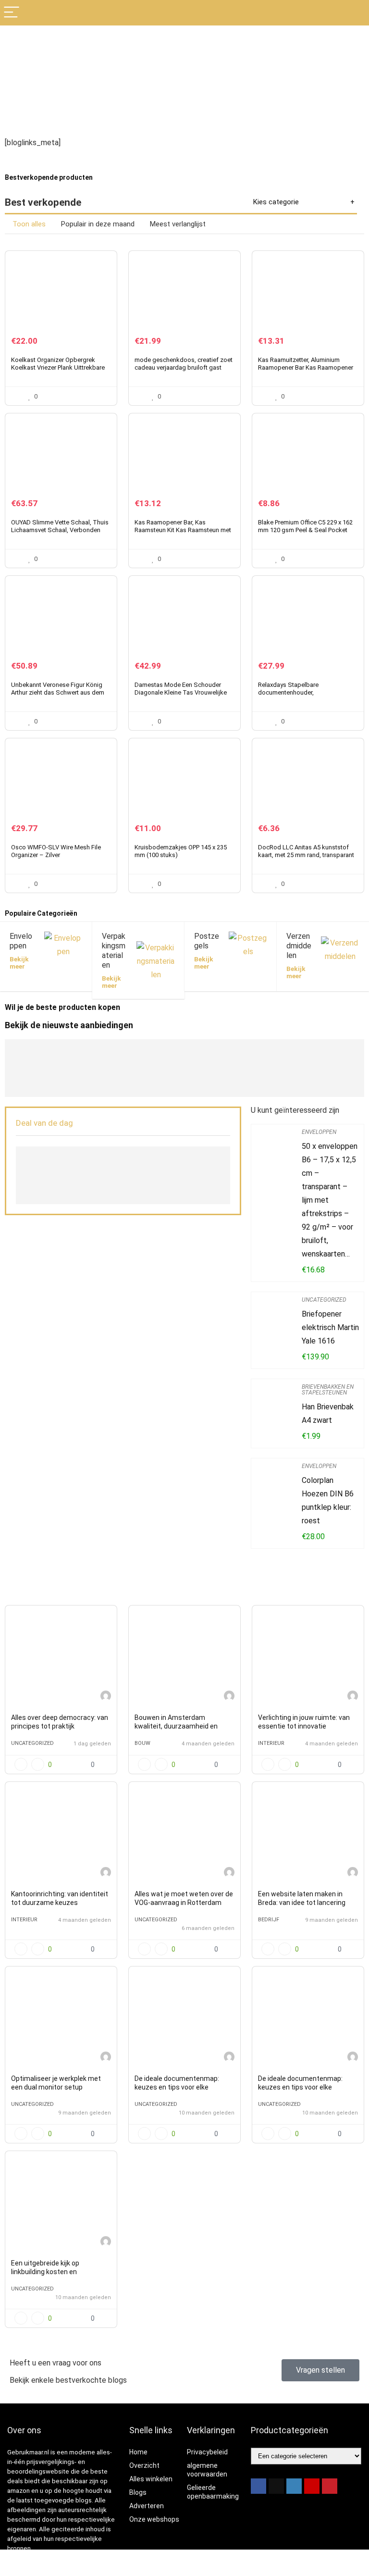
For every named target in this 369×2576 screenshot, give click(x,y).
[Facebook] (258, 2486)
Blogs (138, 2492)
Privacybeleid (207, 2452)
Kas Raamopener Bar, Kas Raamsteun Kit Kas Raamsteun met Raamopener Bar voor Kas (183, 530)
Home (138, 2452)
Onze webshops (154, 2519)
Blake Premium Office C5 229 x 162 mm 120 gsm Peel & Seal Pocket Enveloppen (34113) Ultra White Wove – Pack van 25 (305, 534)
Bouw (142, 1743)
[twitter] (276, 2486)
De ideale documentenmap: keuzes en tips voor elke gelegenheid (177, 2087)
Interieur (271, 1743)
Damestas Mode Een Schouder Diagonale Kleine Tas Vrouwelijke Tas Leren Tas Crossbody (181, 692)
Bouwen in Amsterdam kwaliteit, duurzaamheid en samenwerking (176, 1726)
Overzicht (144, 2465)
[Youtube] (312, 2486)
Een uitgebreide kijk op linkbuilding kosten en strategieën (45, 2272)
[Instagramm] (294, 2486)
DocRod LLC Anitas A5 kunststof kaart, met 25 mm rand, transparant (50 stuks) (306, 855)
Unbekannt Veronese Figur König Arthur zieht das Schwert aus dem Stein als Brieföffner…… (58, 692)
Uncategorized (324, 1300)
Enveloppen (319, 1132)
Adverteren (147, 2506)
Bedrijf (269, 1920)
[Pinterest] (330, 2486)
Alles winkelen (151, 2479)
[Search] (354, 13)
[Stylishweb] (106, 1697)
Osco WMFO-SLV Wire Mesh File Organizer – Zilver (56, 851)
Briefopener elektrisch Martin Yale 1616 (330, 1327)
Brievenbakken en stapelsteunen (328, 1390)
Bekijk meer (19, 963)
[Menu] (12, 13)
